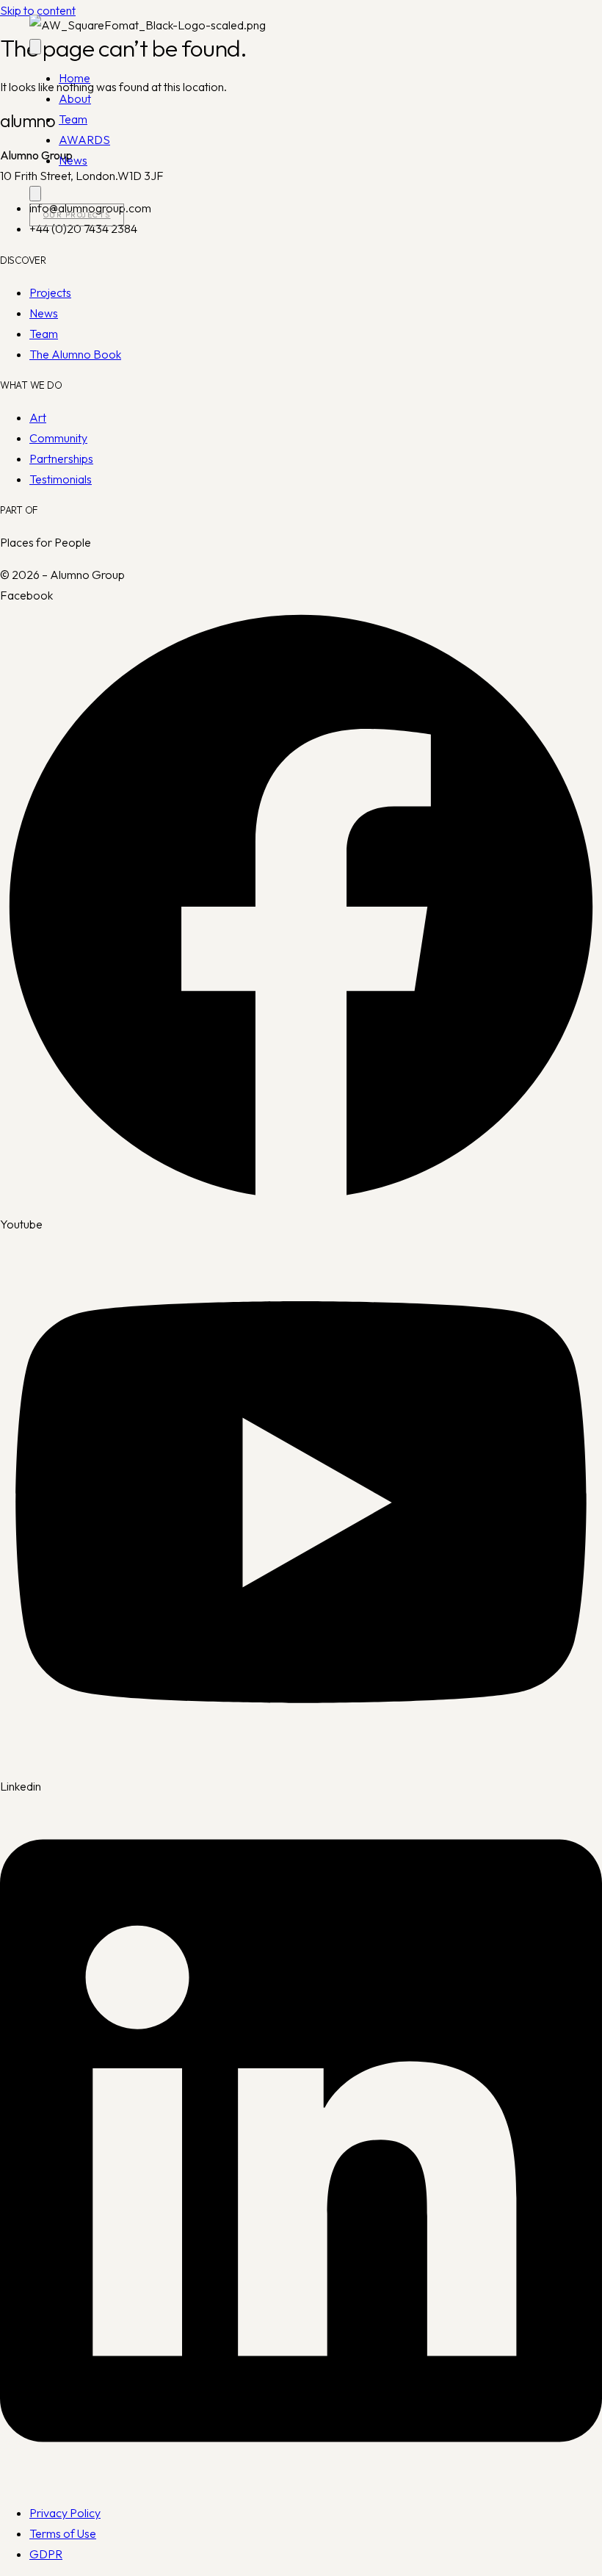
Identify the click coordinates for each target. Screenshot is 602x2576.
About (75, 98)
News (73, 160)
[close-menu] (35, 194)
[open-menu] (35, 47)
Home (75, 78)
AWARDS (84, 140)
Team (73, 119)
